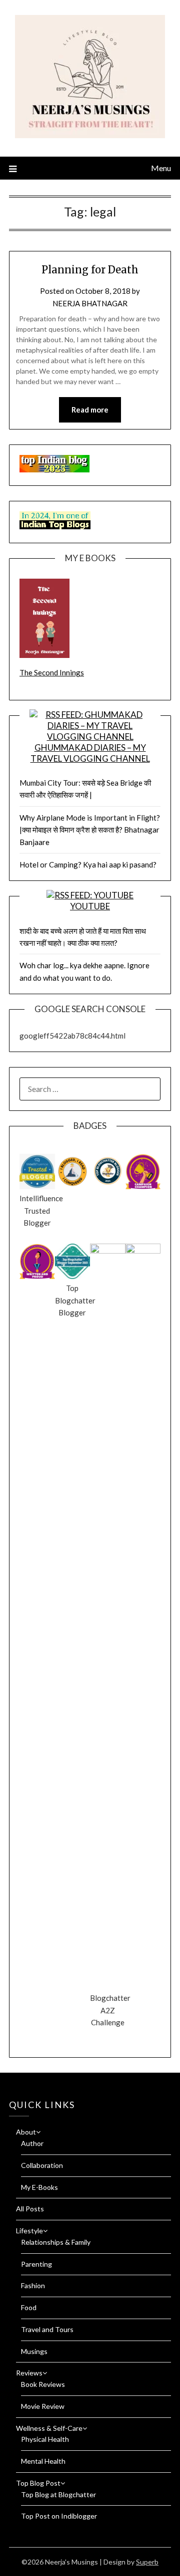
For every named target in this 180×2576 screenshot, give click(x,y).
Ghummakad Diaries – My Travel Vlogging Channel (90, 753)
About (26, 2132)
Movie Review (43, 2406)
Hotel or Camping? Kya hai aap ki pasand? (88, 864)
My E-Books (39, 2187)
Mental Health (43, 2461)
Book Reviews (43, 2384)
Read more (90, 410)
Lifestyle (29, 2231)
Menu (161, 168)
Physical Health (45, 2439)
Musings (34, 2351)
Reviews (29, 2373)
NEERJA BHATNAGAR (90, 303)
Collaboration (42, 2165)
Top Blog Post (38, 2483)
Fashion (33, 2285)
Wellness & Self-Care (49, 2428)
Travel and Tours (47, 2329)
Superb (147, 2562)
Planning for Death (90, 270)
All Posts (30, 2209)
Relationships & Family (56, 2242)
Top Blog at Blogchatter (58, 2494)
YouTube (90, 906)
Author (32, 2143)
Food (29, 2307)
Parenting (36, 2264)
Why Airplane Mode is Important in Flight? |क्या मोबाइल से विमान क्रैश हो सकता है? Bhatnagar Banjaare (90, 830)
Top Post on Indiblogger (59, 2516)
